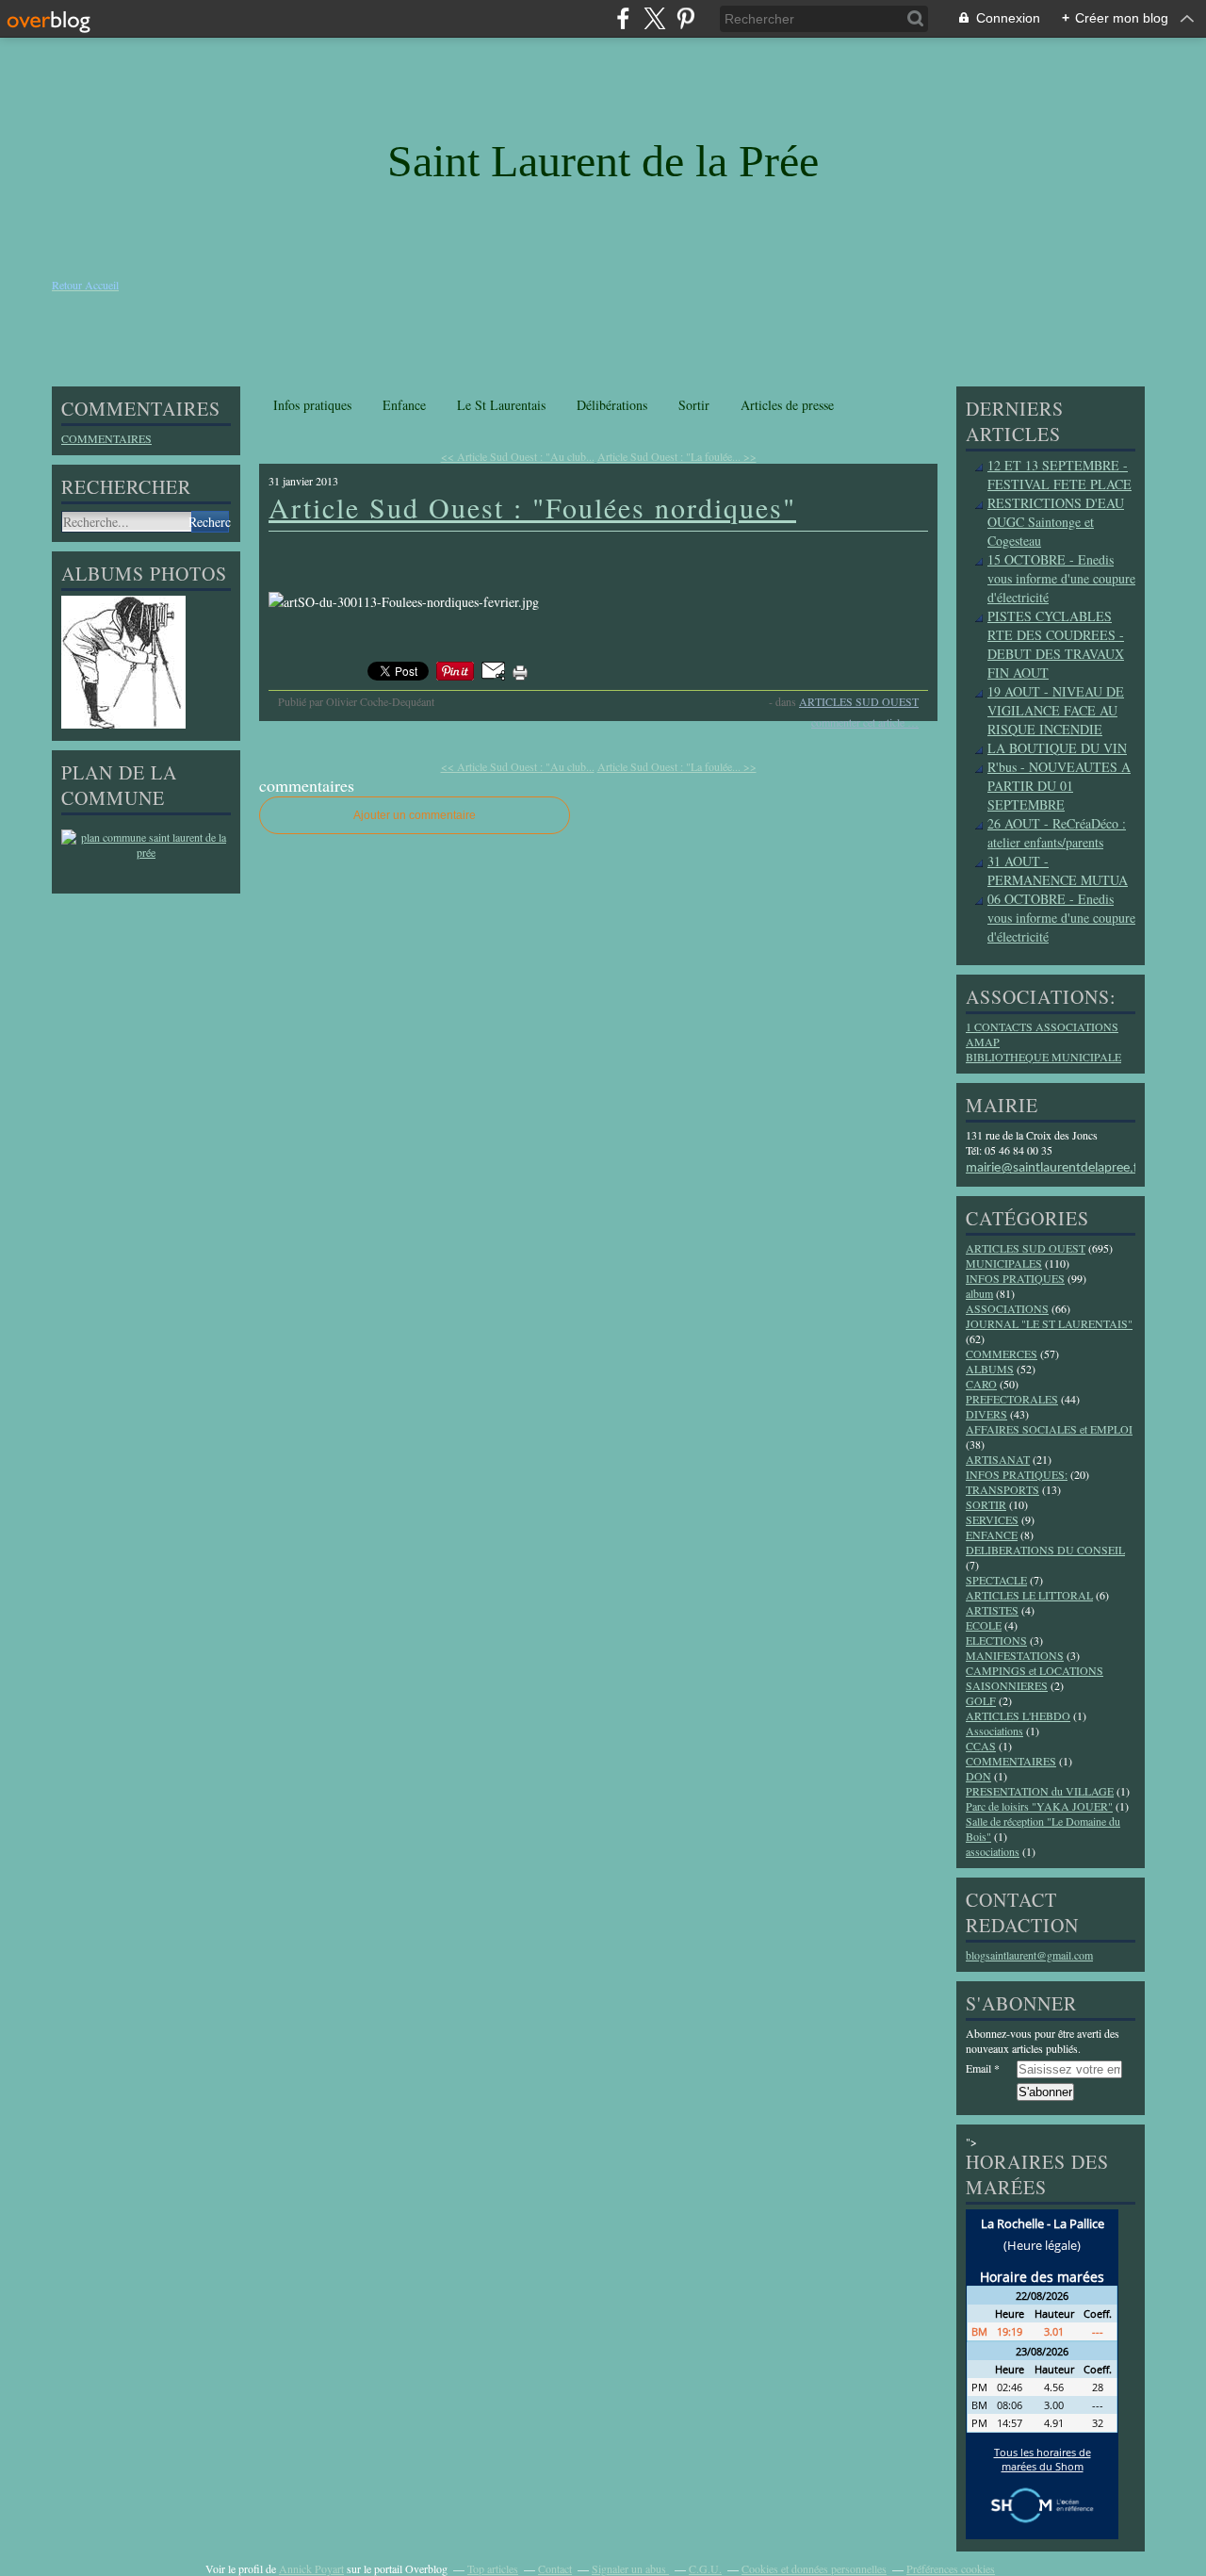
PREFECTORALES (1012, 1399)
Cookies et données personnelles (814, 2568)
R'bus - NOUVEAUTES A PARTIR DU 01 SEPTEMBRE (1059, 786)
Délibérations (612, 405)
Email (978, 2068)
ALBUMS (990, 1369)
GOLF (981, 1700)
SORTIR (986, 1504)
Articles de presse (787, 405)
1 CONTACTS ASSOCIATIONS (1042, 1026)
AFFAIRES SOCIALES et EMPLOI (1049, 1429)
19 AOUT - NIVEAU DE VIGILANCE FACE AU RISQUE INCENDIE (1056, 710)
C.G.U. (705, 2568)
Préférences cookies (951, 2568)
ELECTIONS (996, 1640)
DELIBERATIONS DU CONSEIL (1045, 1550)
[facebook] (623, 18)
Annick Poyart (311, 2568)
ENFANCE (992, 1534)
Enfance (404, 405)
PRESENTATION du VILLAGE (1040, 1791)
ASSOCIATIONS (1007, 1308)
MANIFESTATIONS (1015, 1655)
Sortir (694, 405)
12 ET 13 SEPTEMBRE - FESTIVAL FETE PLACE (1059, 475)
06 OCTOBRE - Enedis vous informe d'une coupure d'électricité (1061, 918)
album (979, 1293)
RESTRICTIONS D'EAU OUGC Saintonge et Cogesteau (1056, 522)
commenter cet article (859, 722)
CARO (981, 1384)
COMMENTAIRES (106, 438)
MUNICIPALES (1004, 1263)
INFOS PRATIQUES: (1017, 1474)
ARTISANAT (998, 1459)
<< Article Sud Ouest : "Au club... (518, 456)
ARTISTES (992, 1610)
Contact (555, 2568)
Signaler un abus (630, 2568)
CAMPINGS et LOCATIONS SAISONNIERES (1035, 1678)
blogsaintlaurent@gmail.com (1029, 1955)
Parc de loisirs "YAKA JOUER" (1039, 1806)
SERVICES (992, 1519)
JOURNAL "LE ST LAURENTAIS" (1049, 1323)
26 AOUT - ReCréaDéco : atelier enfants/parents (1057, 833)
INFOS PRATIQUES (1015, 1278)
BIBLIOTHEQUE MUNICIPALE (1043, 1057)
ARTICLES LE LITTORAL (1029, 1595)
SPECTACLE (996, 1580)
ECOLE (984, 1625)
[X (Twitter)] (654, 18)
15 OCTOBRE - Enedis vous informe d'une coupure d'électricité (1061, 578)
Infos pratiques (312, 405)
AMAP (983, 1042)
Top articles (493, 2568)
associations (993, 1851)
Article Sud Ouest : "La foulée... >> (677, 456)
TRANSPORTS (1002, 1489)
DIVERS (986, 1414)
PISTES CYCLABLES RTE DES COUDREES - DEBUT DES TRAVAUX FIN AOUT (1056, 644)
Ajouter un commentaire (415, 815)
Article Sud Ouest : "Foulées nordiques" (532, 507)
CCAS (981, 1746)
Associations (994, 1731)
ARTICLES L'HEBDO (1018, 1715)
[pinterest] (685, 18)
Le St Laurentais (501, 405)
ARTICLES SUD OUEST (859, 701)
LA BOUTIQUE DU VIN (1057, 748)
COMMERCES (1002, 1354)
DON (978, 1776)
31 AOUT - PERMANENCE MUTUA (1058, 870)
